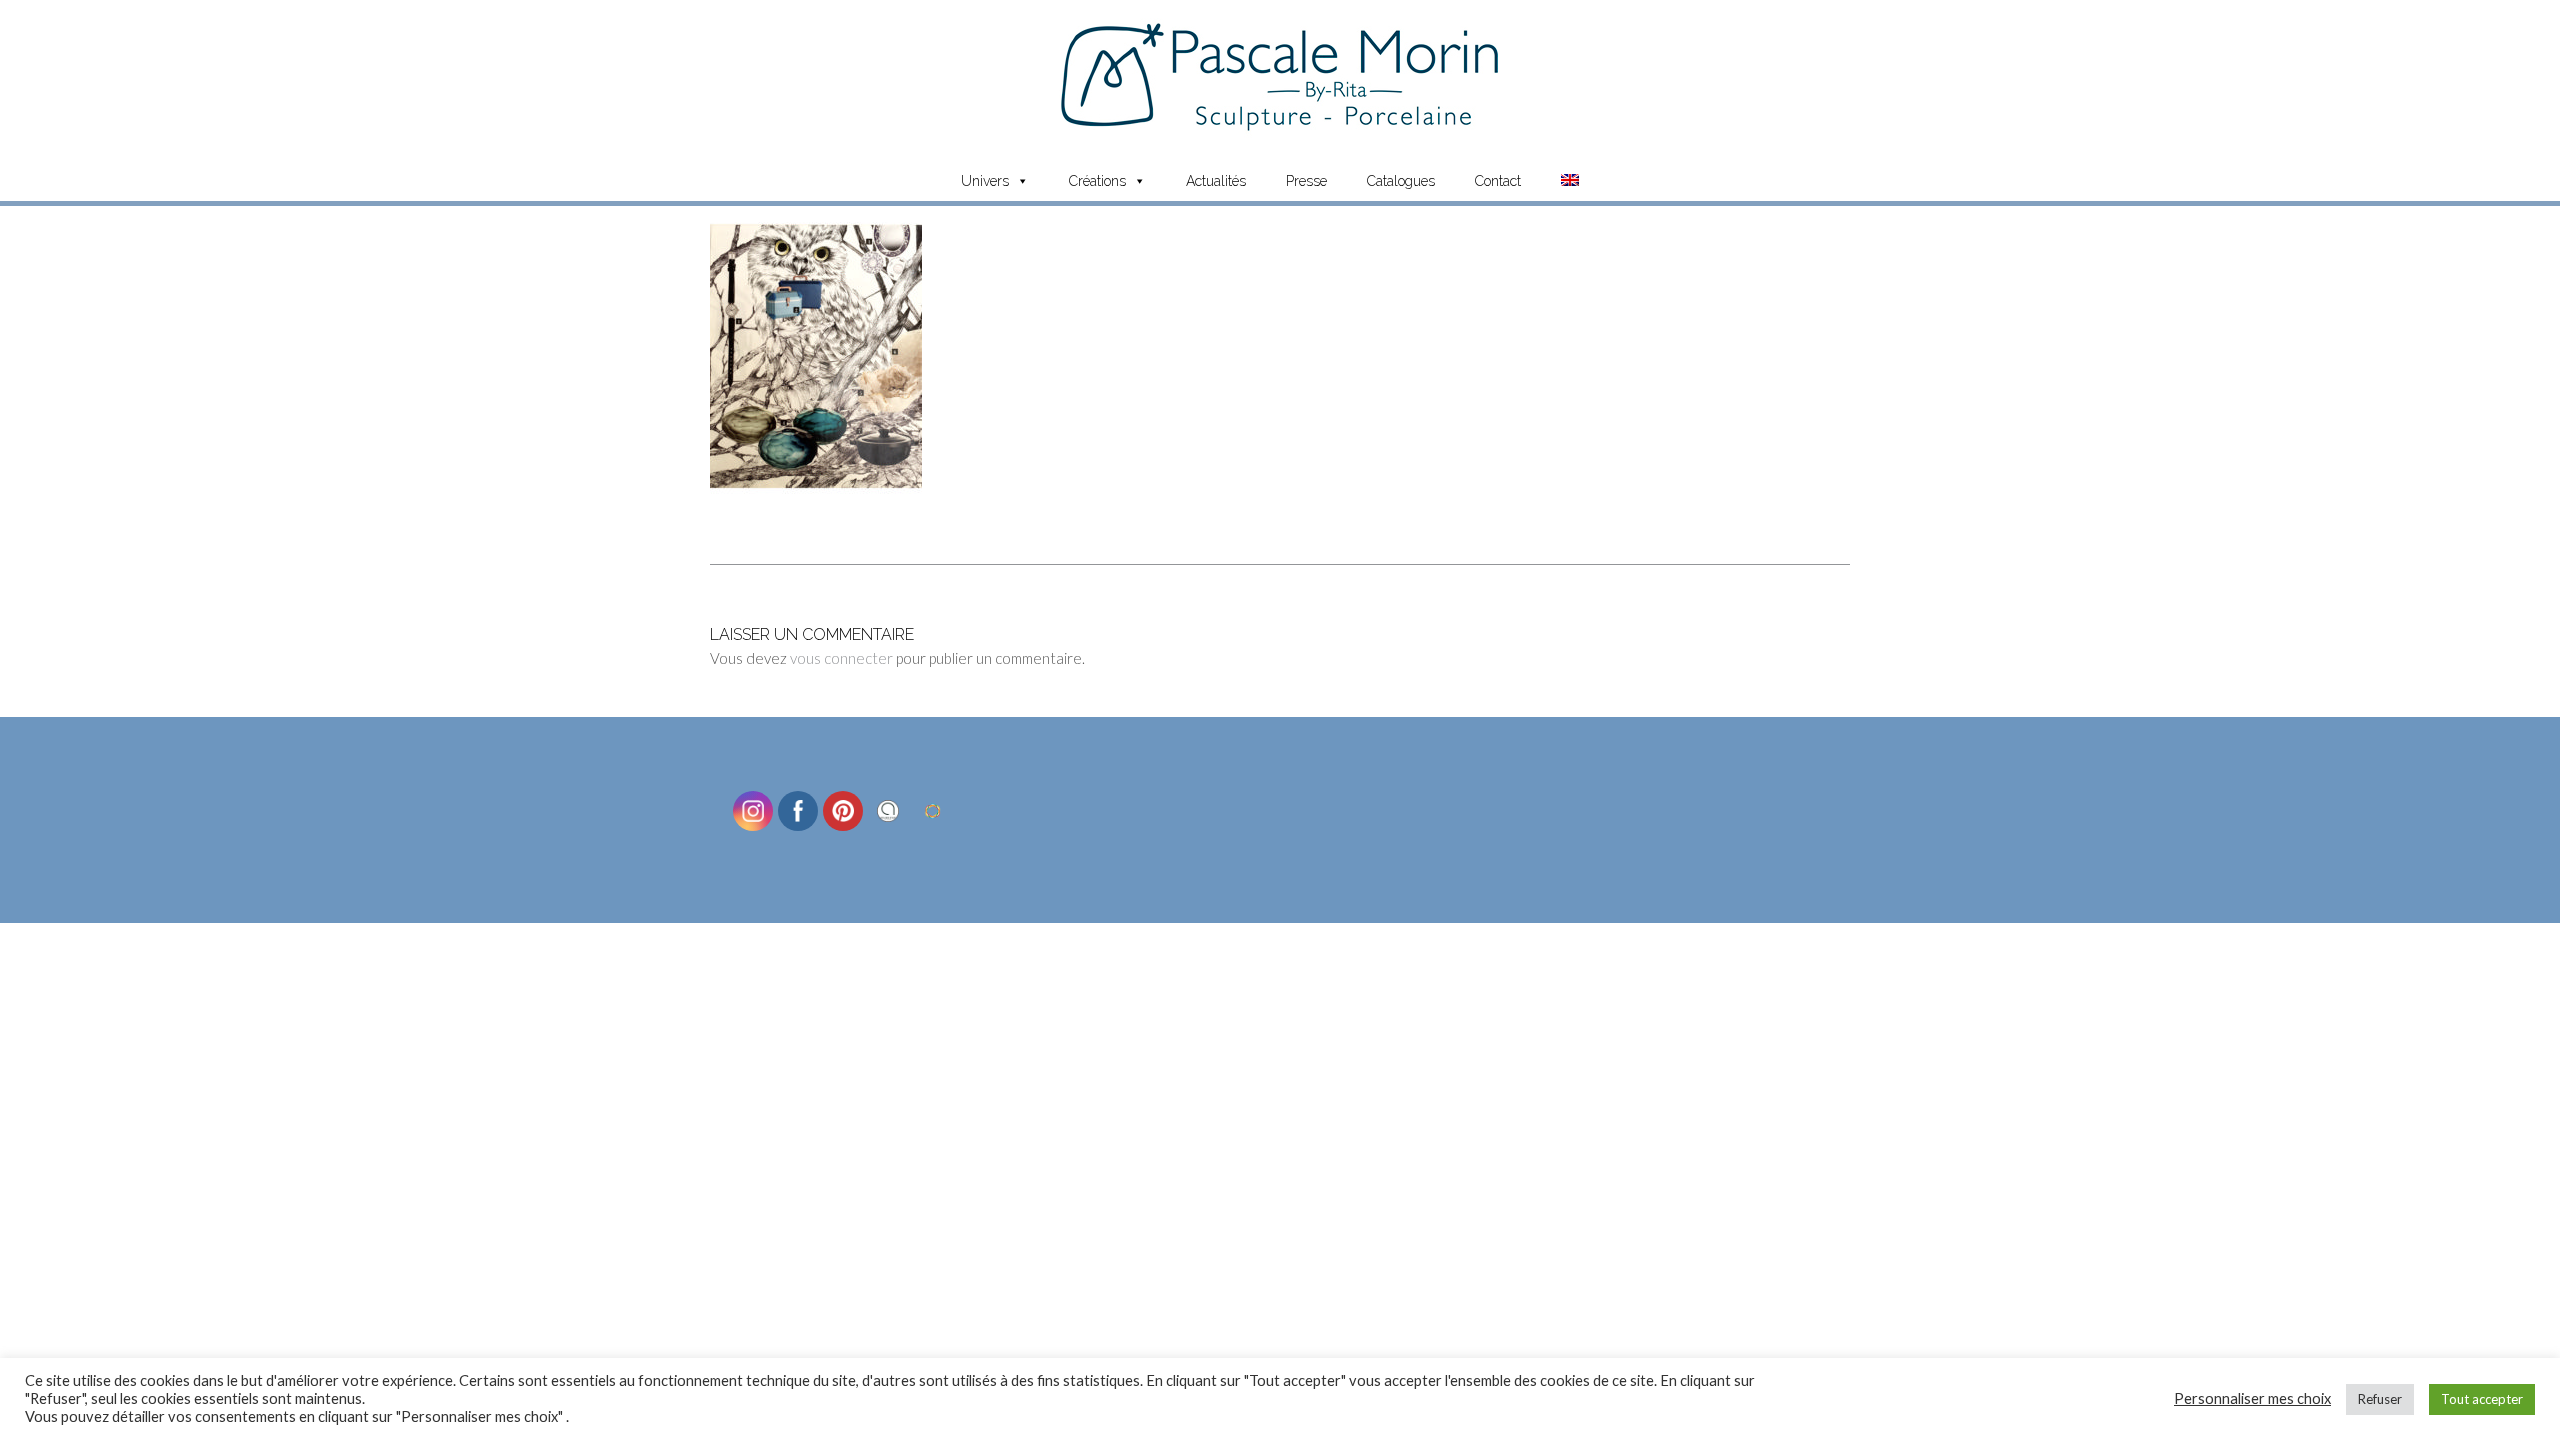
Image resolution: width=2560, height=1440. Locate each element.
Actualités (1216, 181)
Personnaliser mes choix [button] (2252, 1398)
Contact (1498, 181)
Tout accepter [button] (2482, 1399)
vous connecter (841, 658)
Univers (985, 181)
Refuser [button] (2380, 1399)
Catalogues (1401, 181)
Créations (1097, 181)
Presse (1306, 181)
